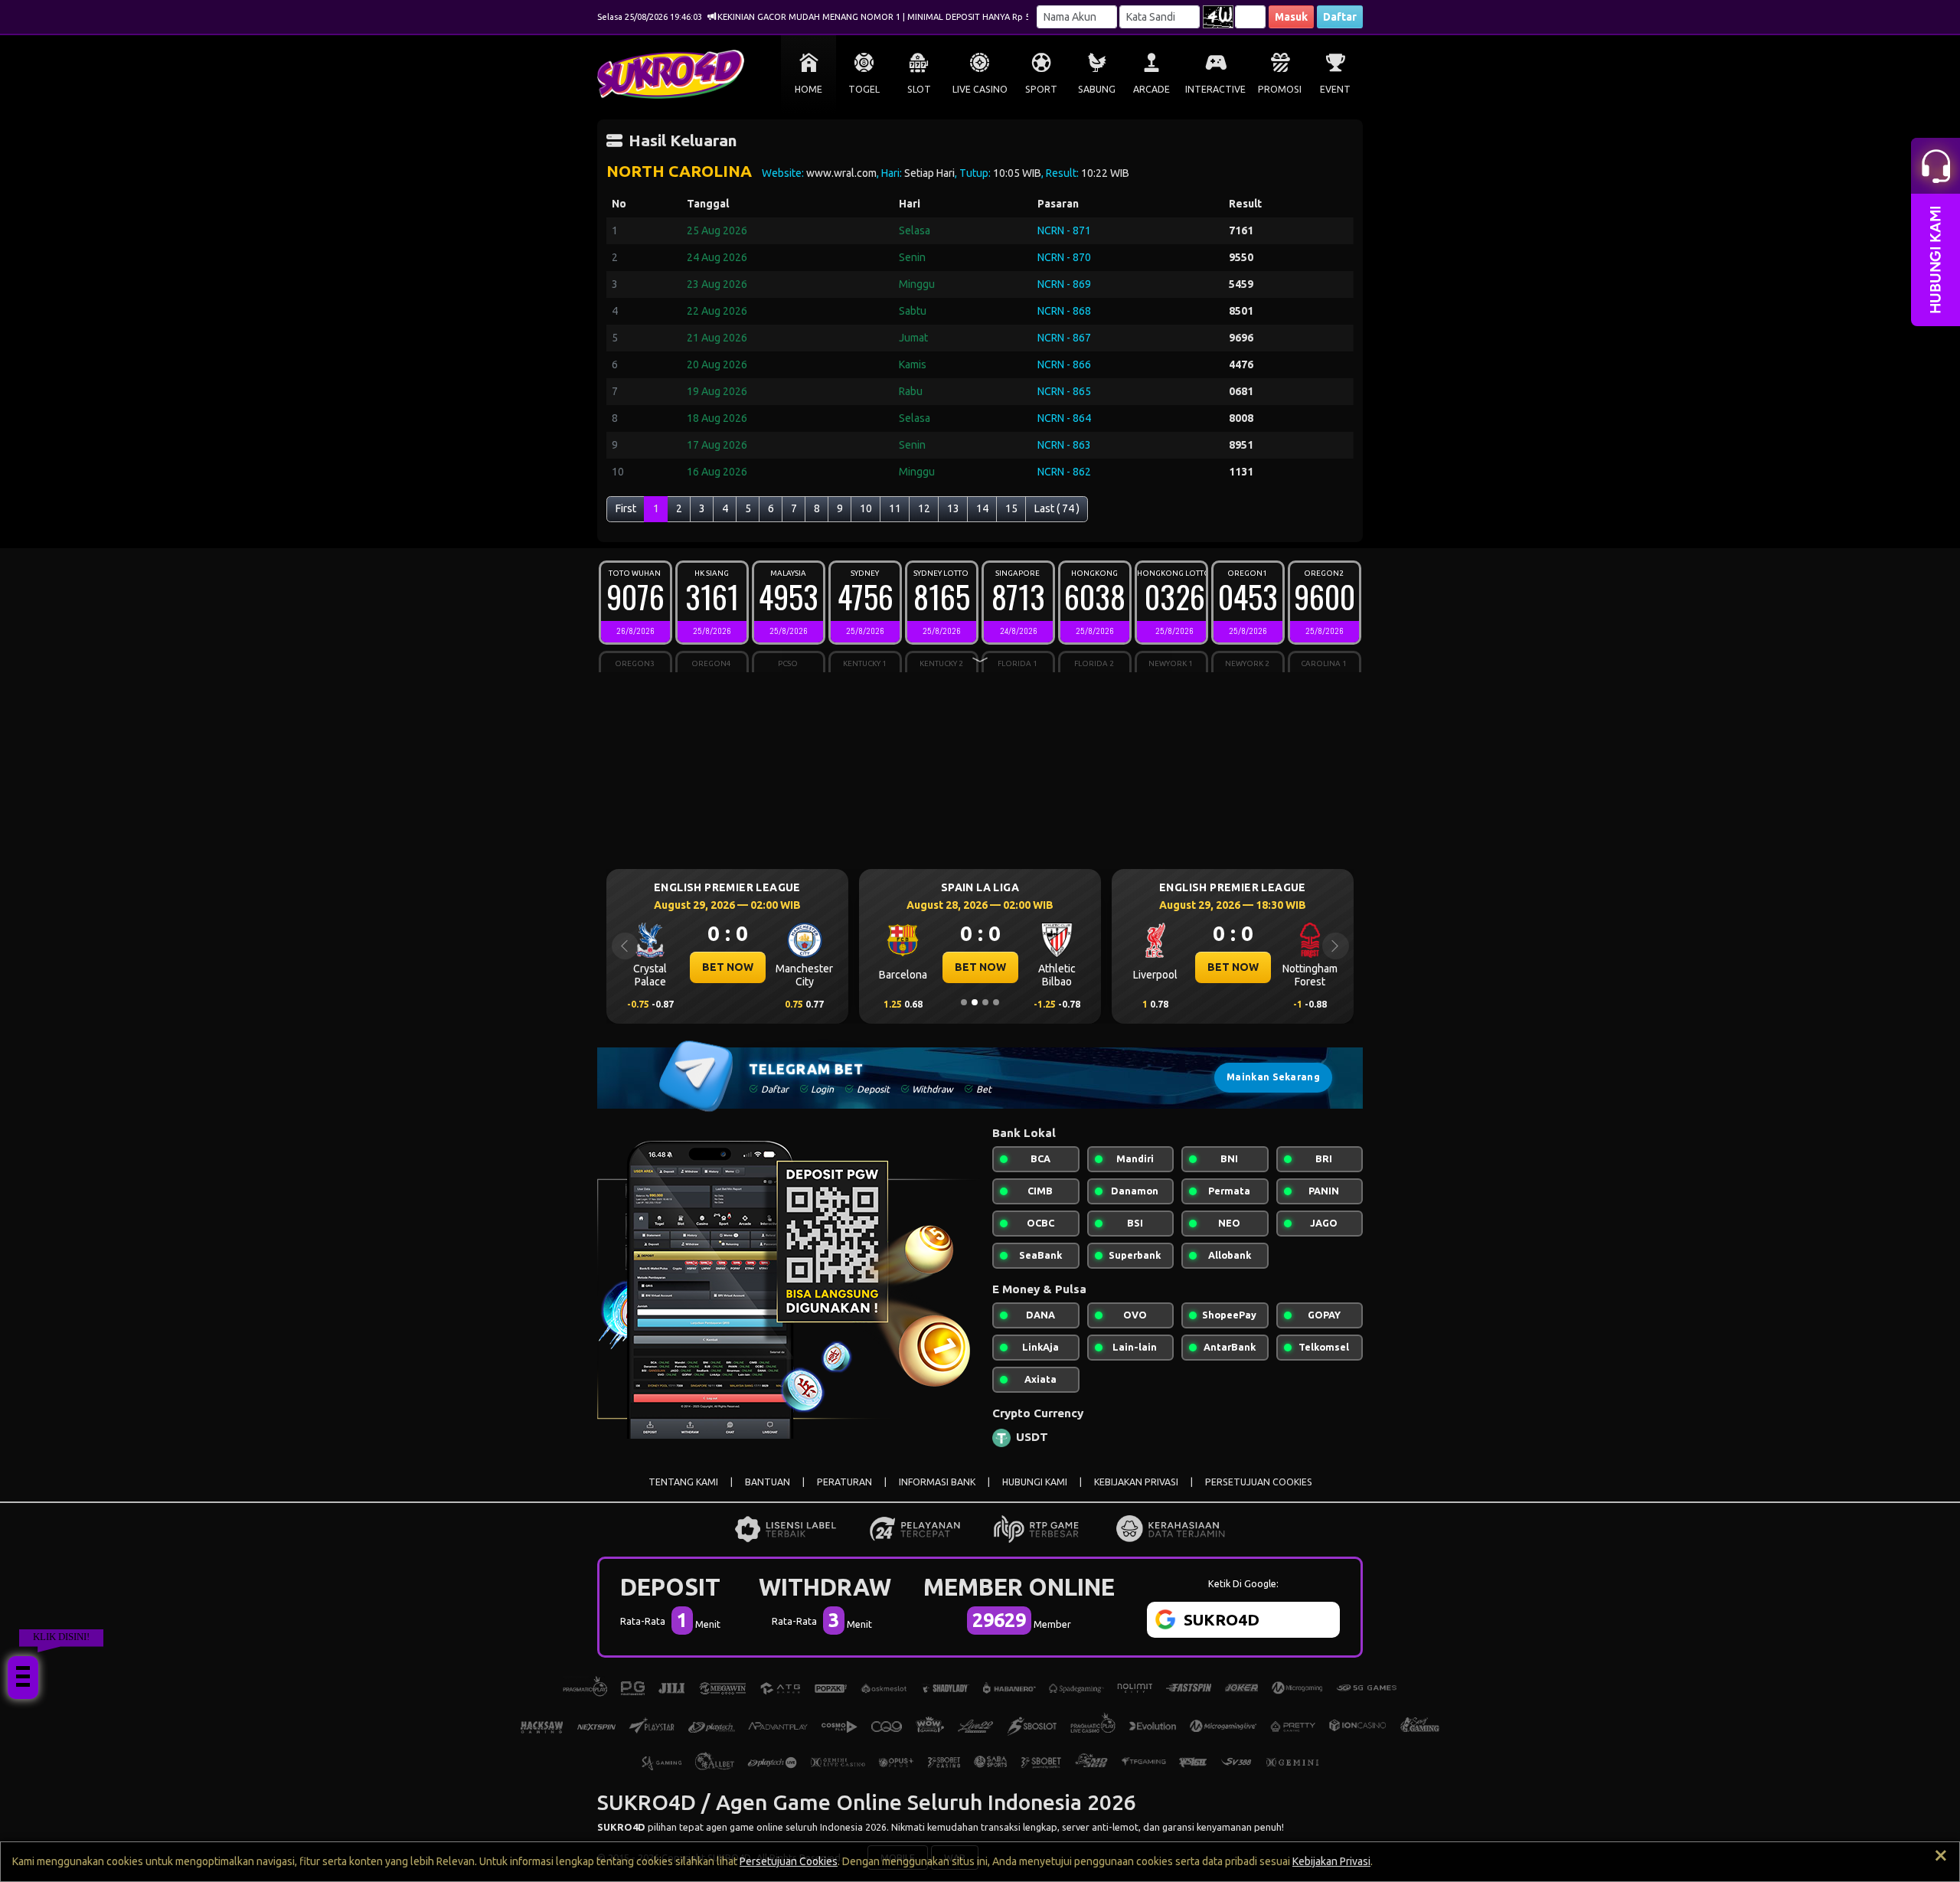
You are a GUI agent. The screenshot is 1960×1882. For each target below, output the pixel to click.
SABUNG (1097, 89)
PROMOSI (1280, 89)
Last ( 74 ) (1057, 508)
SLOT (919, 89)
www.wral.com (841, 173)
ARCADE (1151, 89)
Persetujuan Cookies (789, 1861)
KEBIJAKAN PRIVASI (1136, 1482)
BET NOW (728, 967)
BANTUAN (768, 1482)
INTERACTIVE (1215, 89)
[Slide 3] (985, 1002)
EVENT (1335, 89)
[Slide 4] (996, 1002)
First (626, 508)
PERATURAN (844, 1482)
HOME (808, 89)
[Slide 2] (975, 1002)
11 (895, 508)
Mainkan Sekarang (1273, 1077)
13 (953, 508)
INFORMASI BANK (937, 1482)
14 (982, 508)
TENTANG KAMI (683, 1482)
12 (924, 508)
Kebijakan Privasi (1331, 1861)
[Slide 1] (964, 1002)
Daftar (1340, 17)
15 (1011, 508)
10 (866, 508)
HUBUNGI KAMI (1035, 1482)
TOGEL (864, 89)
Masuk (1291, 17)
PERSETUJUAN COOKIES (1259, 1482)
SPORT (1041, 89)
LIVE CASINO (980, 89)
